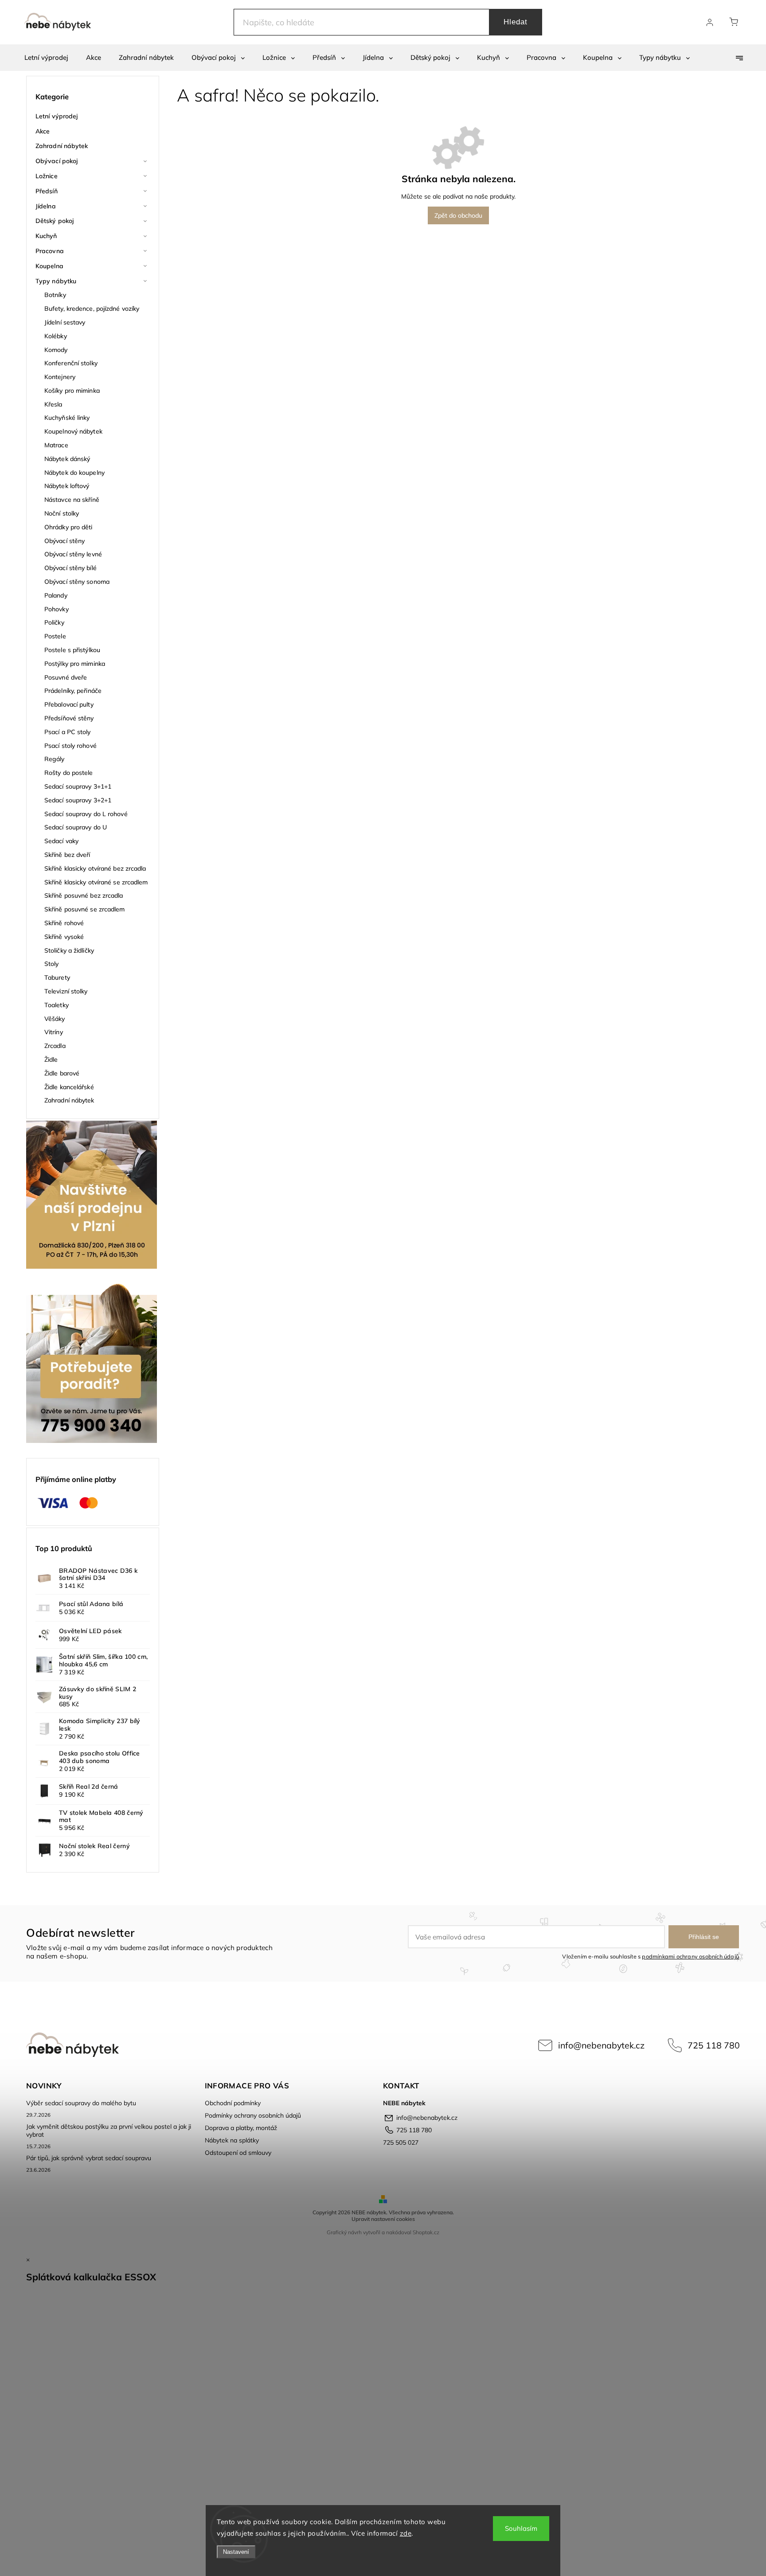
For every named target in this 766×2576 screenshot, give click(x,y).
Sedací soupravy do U (76, 827)
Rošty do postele (69, 773)
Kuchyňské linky (67, 418)
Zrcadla (55, 1046)
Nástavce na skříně (72, 500)
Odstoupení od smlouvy (238, 2153)
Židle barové (62, 1073)
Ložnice (47, 176)
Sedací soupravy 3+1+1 (78, 786)
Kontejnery (60, 377)
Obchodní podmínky (233, 2103)
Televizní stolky (66, 991)
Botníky (55, 295)
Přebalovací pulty (69, 704)
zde (406, 2533)
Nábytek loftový (67, 486)
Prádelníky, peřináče (73, 691)
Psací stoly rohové (70, 746)
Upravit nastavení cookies (383, 2219)
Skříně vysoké (64, 937)
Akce (43, 131)
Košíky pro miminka (72, 391)
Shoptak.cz (426, 2232)
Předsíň (47, 191)
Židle (51, 1059)
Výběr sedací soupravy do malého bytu (81, 2103)
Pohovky (57, 609)
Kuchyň (46, 236)
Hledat (516, 22)
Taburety (57, 977)
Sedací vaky (61, 841)
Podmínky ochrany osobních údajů (253, 2115)
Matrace (56, 445)
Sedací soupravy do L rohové (86, 814)
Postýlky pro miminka (75, 664)
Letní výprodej (57, 116)
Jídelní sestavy (65, 322)
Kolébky (56, 336)
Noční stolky (62, 513)
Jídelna (46, 206)
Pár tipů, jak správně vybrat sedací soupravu (89, 2158)
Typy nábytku (56, 281)
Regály (55, 759)
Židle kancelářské (69, 1087)
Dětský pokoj (55, 221)
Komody (56, 350)
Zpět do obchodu (458, 215)
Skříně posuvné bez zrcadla (84, 895)
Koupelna (49, 266)
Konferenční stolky (71, 363)
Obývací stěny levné (73, 554)
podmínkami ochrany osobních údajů (690, 1956)
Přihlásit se (704, 1937)
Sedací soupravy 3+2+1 (78, 800)
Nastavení (236, 2552)
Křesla (53, 404)
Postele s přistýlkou (72, 650)
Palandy (56, 595)
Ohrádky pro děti (68, 527)
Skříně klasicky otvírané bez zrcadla (95, 868)
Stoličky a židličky (69, 950)
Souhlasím (521, 2528)
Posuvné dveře (66, 677)
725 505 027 (401, 2142)
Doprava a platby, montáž (241, 2128)
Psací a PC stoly (68, 732)
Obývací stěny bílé (70, 568)
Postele (55, 636)
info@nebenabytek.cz (601, 2045)
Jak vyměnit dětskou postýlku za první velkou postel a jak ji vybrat (109, 2130)
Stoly (52, 964)
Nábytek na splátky (232, 2140)
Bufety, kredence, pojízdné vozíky (92, 309)
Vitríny (54, 1032)
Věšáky (55, 1019)
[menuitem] (46, 58)
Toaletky (57, 1005)
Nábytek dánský (67, 459)
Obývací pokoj (57, 161)
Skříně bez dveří (67, 855)
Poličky (54, 622)
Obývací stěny (64, 541)
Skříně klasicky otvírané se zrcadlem (96, 882)
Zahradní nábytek (62, 146)
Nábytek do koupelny (74, 473)
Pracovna (50, 251)
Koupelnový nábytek (73, 431)
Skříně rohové (64, 923)
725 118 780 (714, 2045)
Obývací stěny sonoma (77, 582)
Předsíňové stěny (69, 718)
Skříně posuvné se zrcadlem (85, 909)
